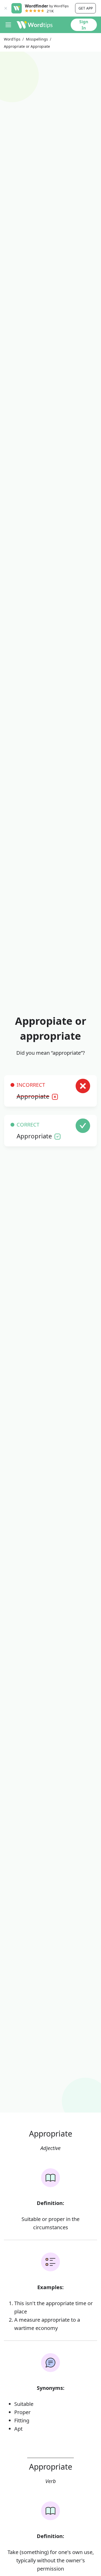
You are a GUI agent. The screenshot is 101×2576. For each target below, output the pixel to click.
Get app (86, 8)
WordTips (12, 39)
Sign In (84, 25)
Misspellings (37, 39)
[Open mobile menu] (8, 25)
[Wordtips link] (35, 25)
